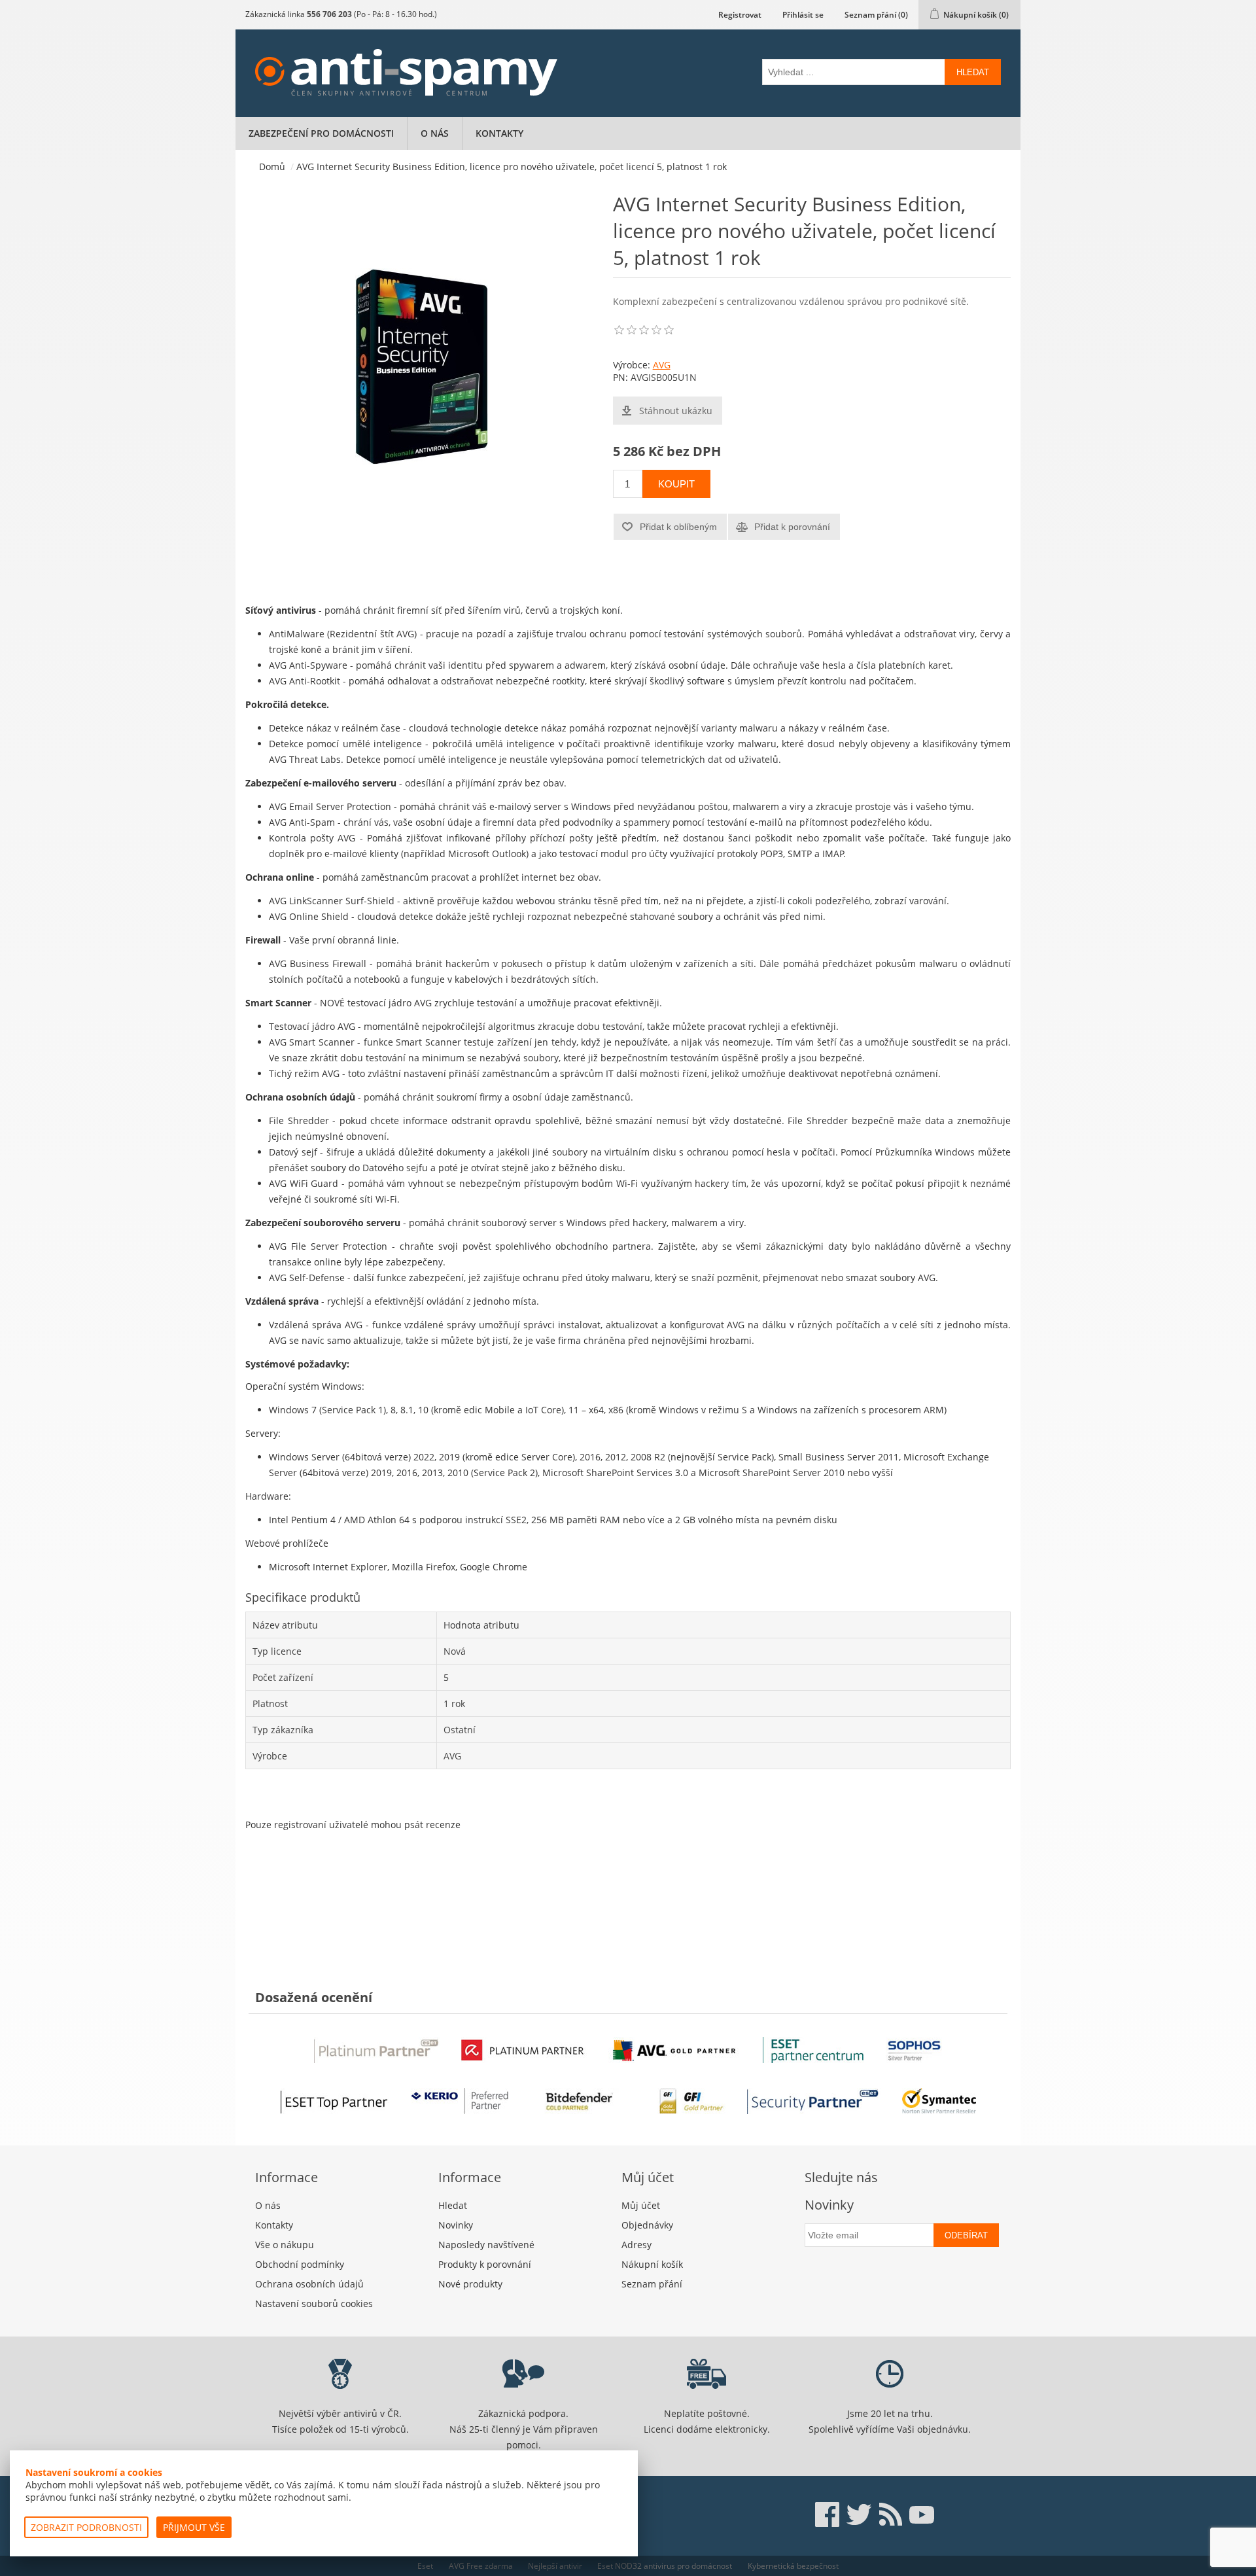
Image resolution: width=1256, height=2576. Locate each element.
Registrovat (740, 15)
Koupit (676, 484)
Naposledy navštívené (486, 2245)
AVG (662, 365)
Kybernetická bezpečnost (793, 2566)
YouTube (922, 2514)
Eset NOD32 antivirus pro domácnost (665, 2566)
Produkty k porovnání (485, 2264)
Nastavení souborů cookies (314, 2303)
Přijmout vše (194, 2527)
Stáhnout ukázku (676, 411)
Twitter (859, 2514)
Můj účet (641, 2205)
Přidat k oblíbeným (678, 527)
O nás (435, 133)
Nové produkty (470, 2284)
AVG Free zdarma (481, 2566)
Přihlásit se (803, 15)
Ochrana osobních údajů (309, 2284)
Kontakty (499, 133)
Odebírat (966, 2235)
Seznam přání (652, 2284)
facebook (828, 2514)
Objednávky (647, 2225)
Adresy (637, 2245)
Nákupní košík (652, 2264)
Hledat (973, 72)
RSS (890, 2514)
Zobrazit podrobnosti (86, 2527)
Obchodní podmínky (300, 2264)
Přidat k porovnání (792, 527)
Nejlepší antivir (555, 2566)
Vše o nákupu (285, 2245)
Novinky (456, 2225)
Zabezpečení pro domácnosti (321, 133)
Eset (425, 2566)
